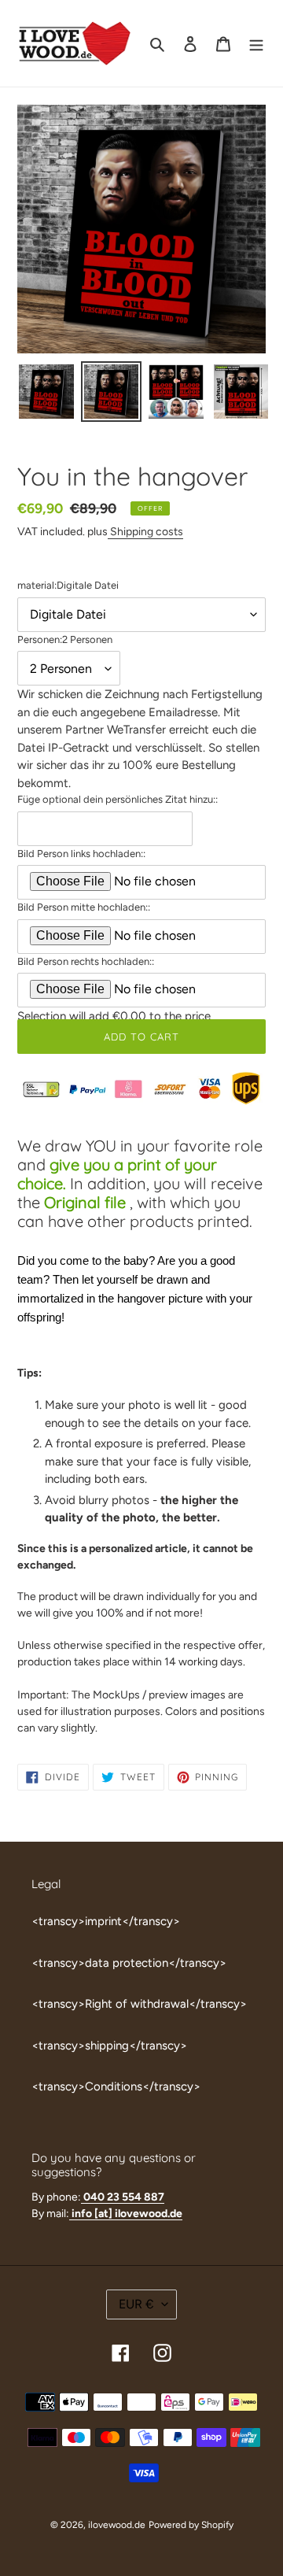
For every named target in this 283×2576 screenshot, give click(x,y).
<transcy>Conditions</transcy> (116, 2086)
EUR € (136, 2304)
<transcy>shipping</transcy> (109, 2046)
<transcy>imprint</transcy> (106, 1921)
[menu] (256, 44)
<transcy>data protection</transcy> (129, 1963)
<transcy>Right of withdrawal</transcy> (139, 2004)
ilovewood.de (117, 2525)
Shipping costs (145, 531)
